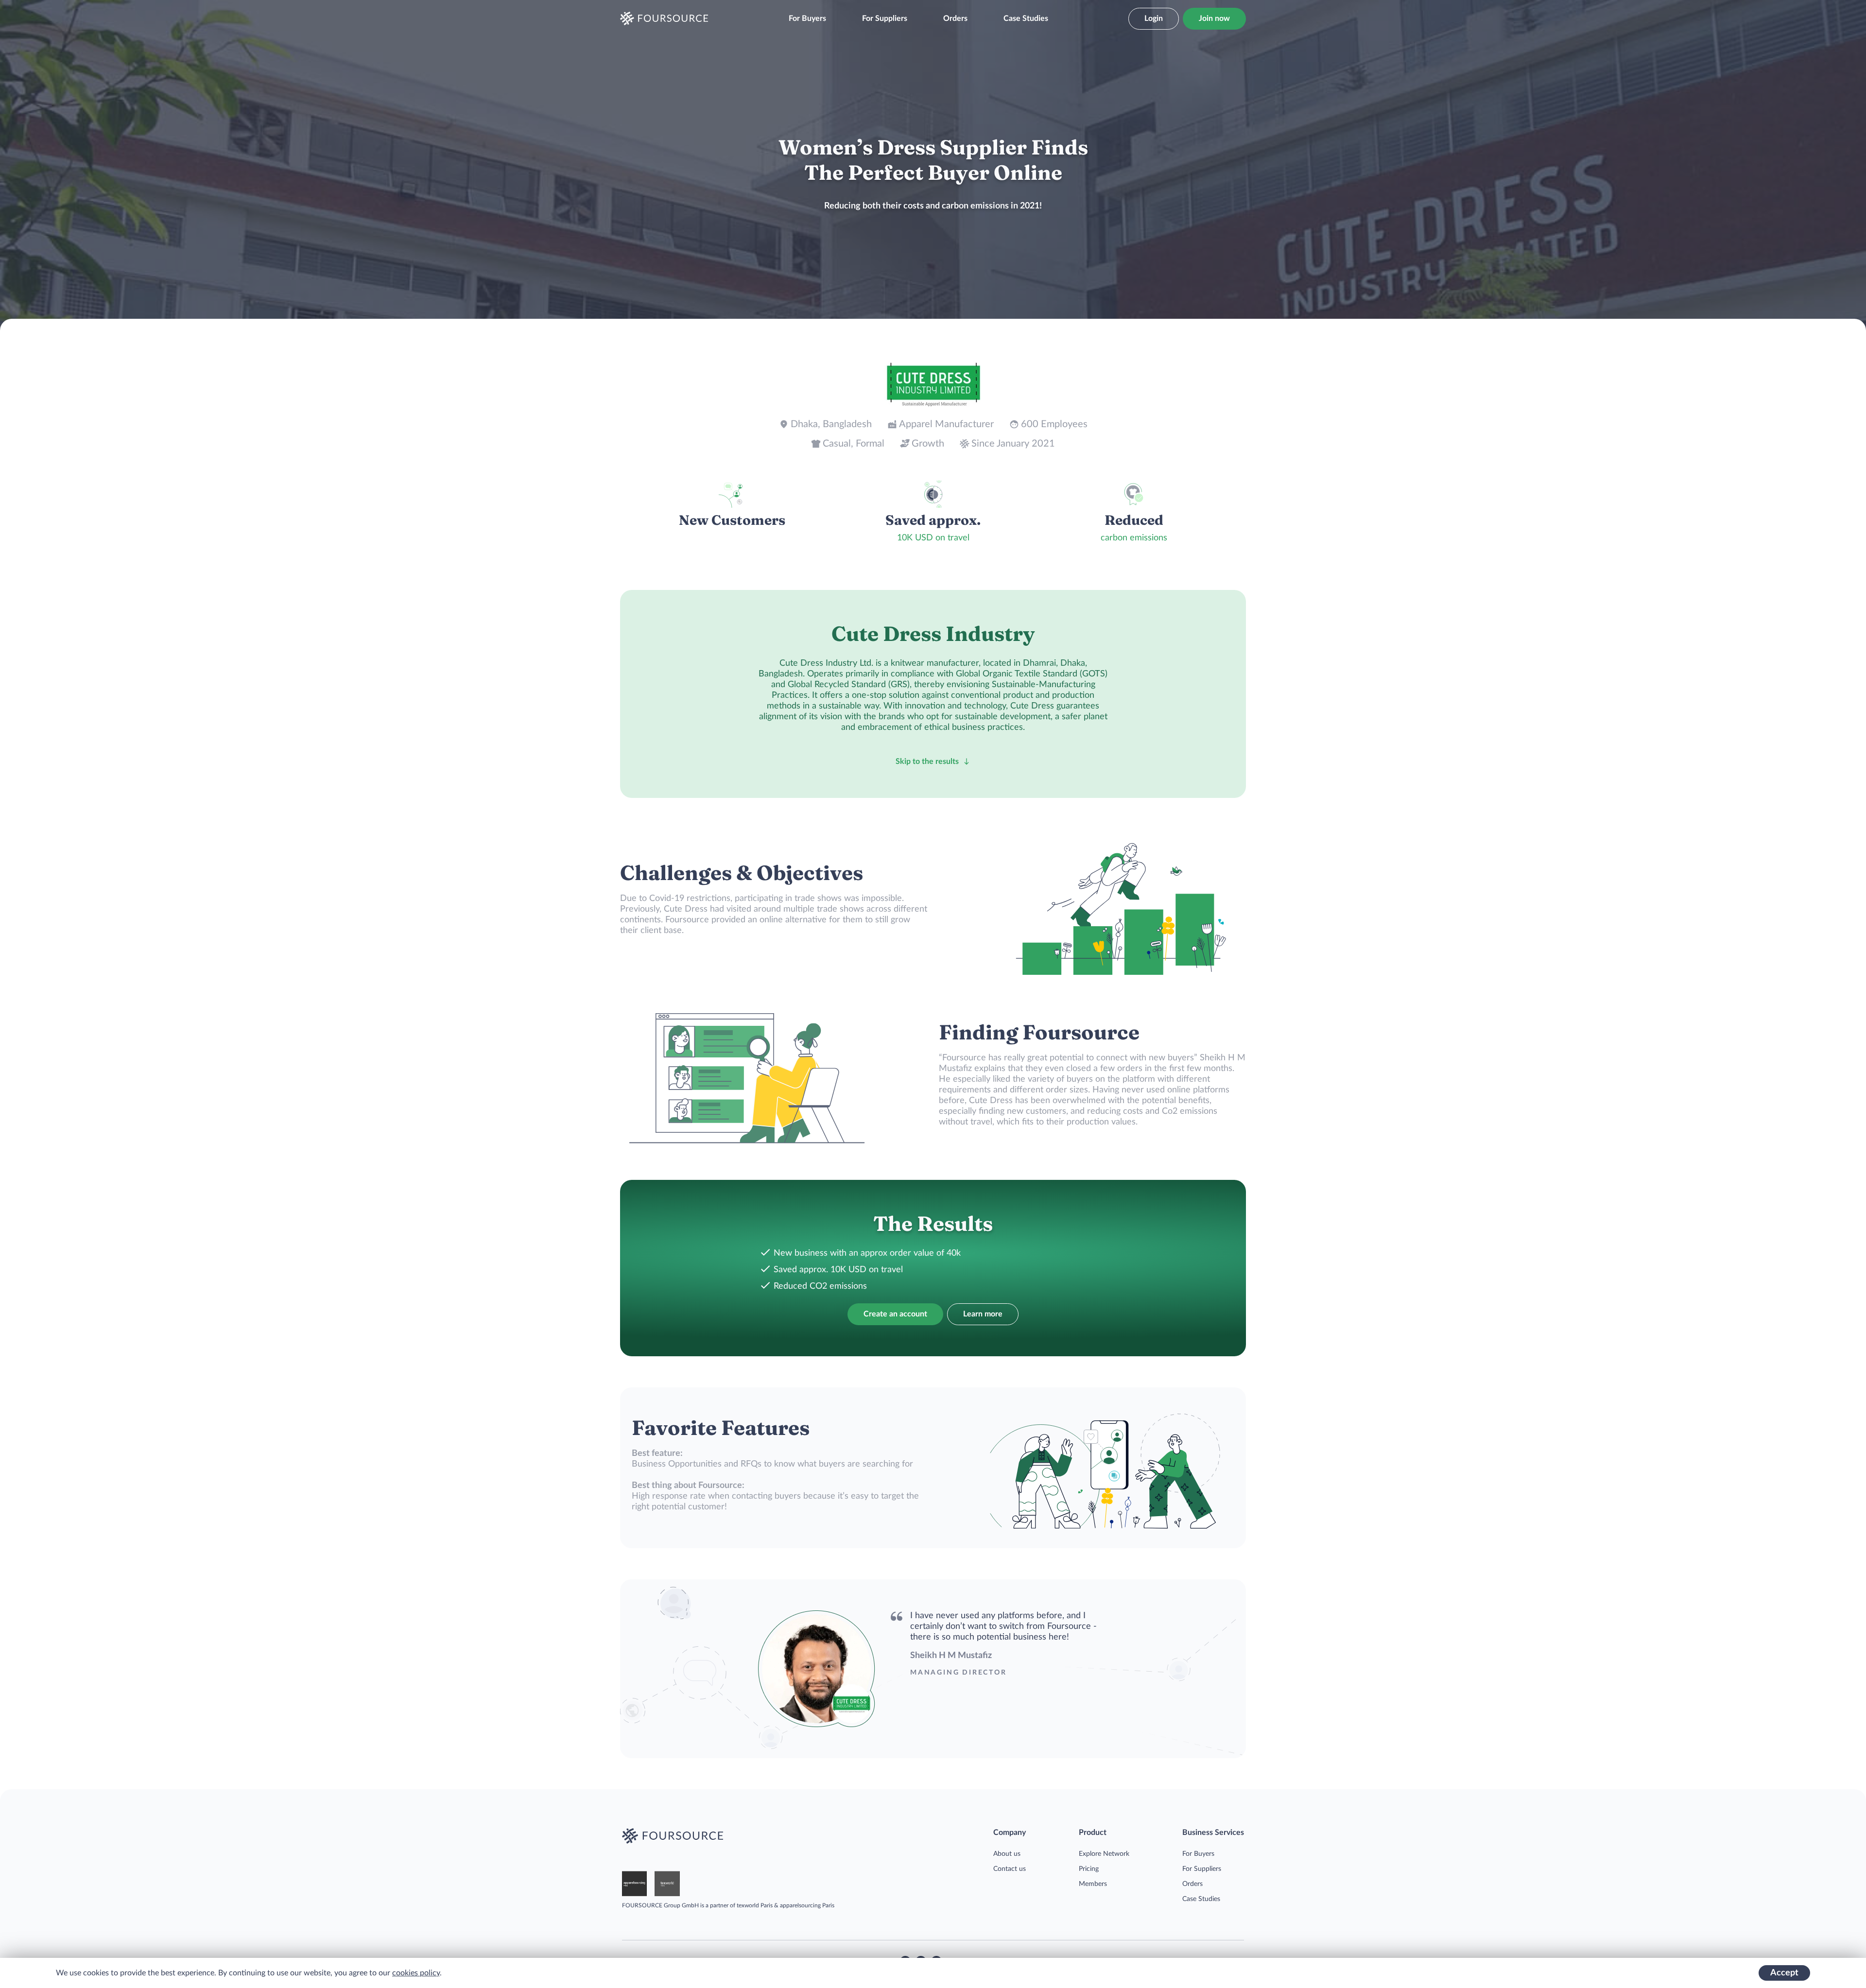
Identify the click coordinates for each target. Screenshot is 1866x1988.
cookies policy (416, 1973)
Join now (1214, 18)
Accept (1784, 1973)
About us (1007, 1854)
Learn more (983, 1314)
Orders (955, 18)
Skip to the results (927, 761)
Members (1093, 1884)
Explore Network (1104, 1854)
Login (1154, 18)
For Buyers (807, 18)
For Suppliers (885, 18)
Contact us (1010, 1869)
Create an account (895, 1314)
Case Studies (1026, 18)
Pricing (1089, 1869)
